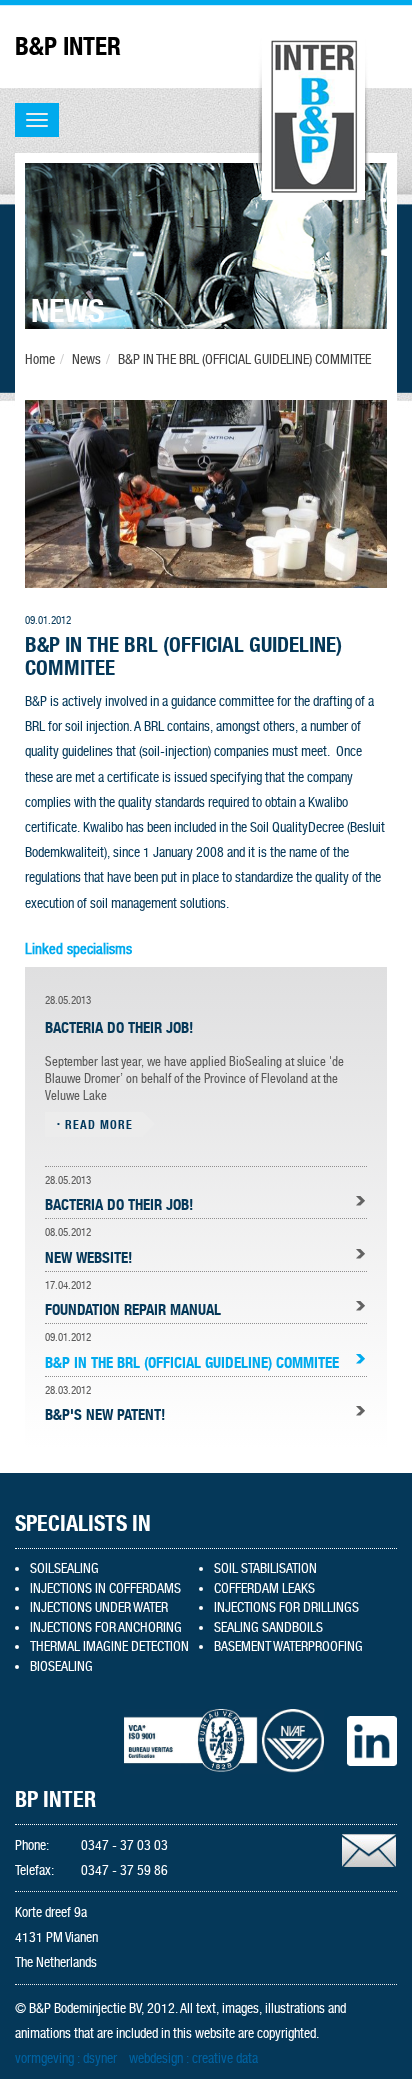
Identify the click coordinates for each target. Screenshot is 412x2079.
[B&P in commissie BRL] (206, 493)
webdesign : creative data (193, 2058)
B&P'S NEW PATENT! (105, 1415)
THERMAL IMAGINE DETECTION (109, 1646)
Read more (99, 1124)
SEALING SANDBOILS (268, 1627)
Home (40, 359)
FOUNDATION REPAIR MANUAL (133, 1310)
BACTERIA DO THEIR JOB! (119, 1205)
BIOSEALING (61, 1666)
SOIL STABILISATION (265, 1568)
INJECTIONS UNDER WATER (99, 1607)
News (86, 359)
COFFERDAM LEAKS (264, 1588)
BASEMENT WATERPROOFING (288, 1646)
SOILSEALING (64, 1568)
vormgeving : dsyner (66, 2058)
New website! (88, 1258)
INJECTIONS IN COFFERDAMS (105, 1588)
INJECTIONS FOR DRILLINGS (286, 1607)
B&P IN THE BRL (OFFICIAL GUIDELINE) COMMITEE (244, 359)
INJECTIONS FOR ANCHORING (106, 1627)
